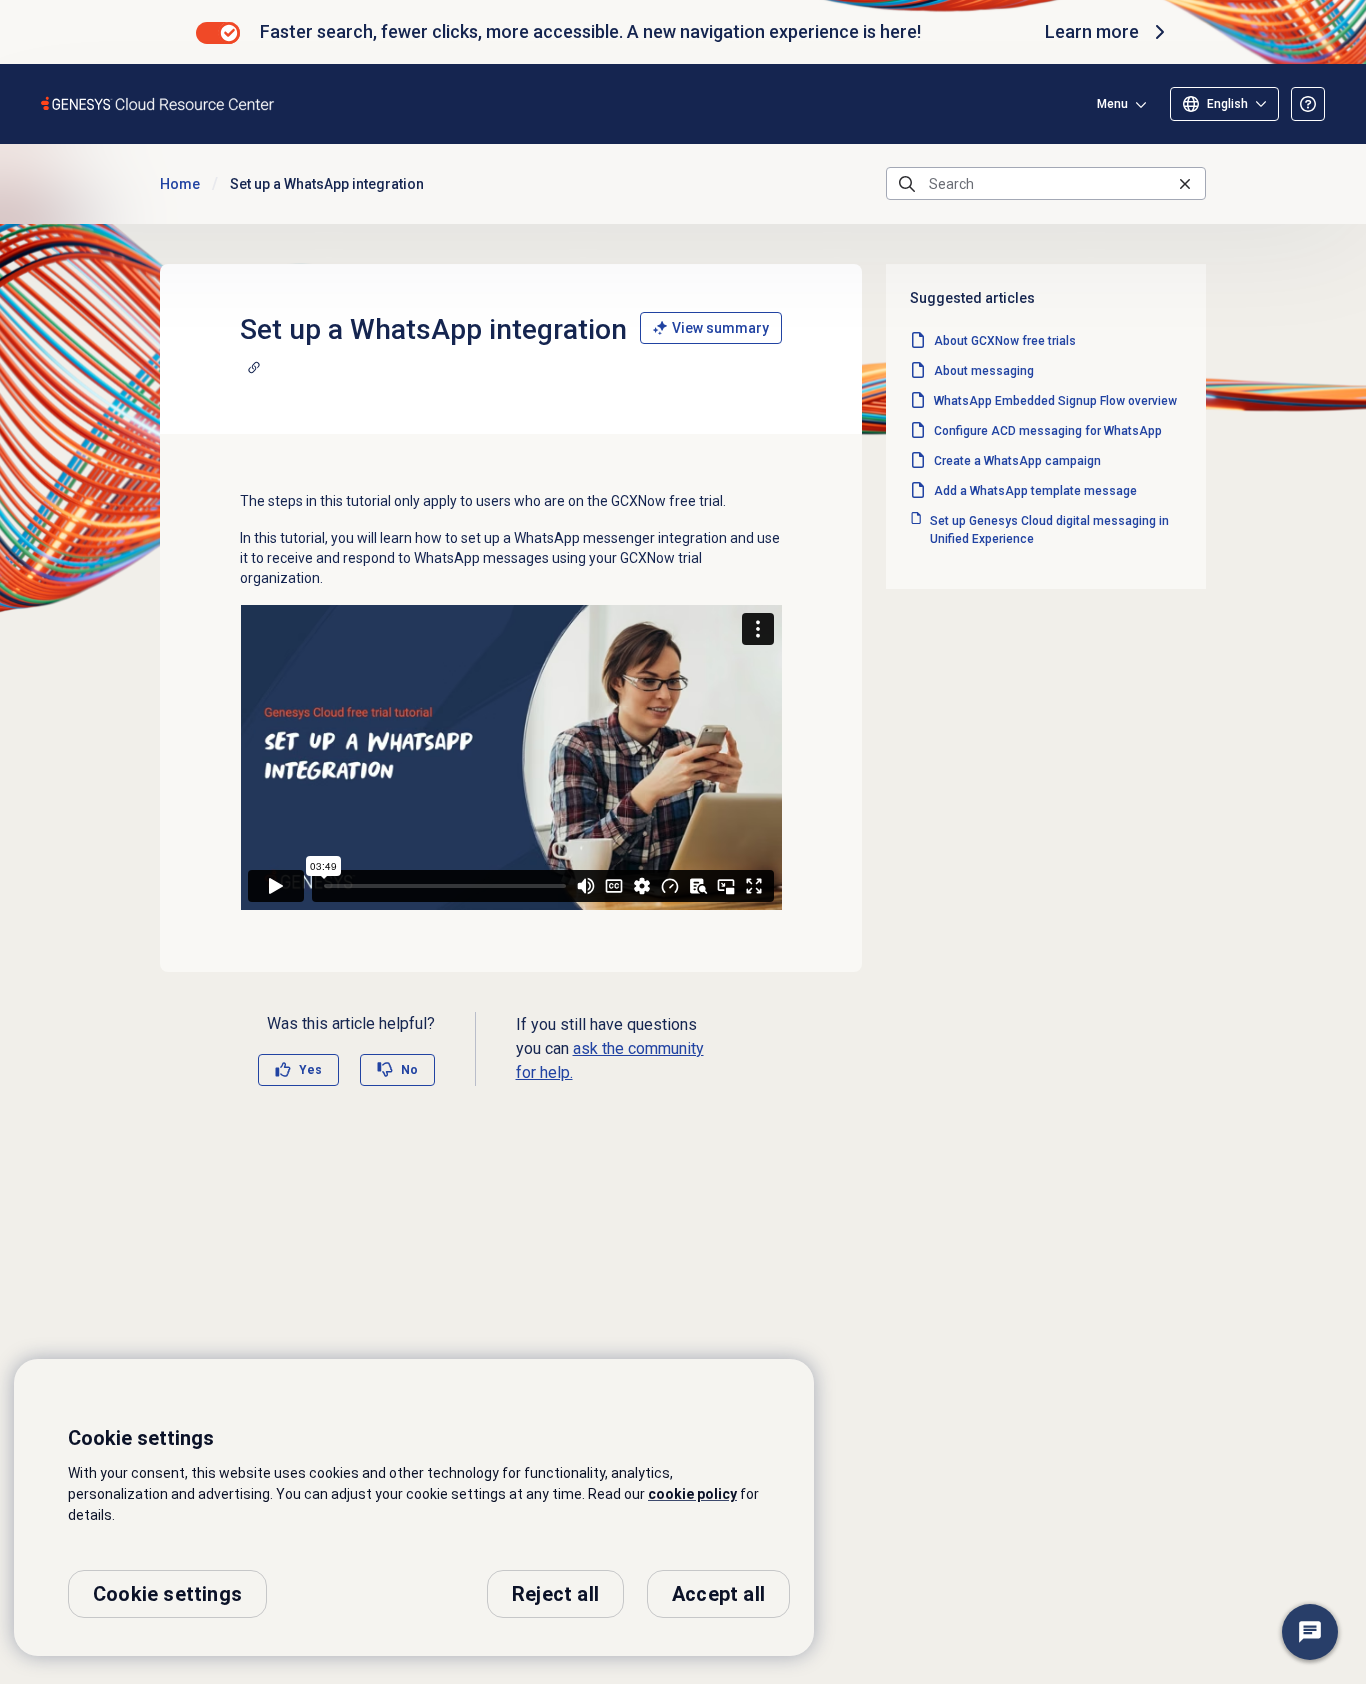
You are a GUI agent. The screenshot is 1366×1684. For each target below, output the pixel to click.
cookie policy (692, 1494)
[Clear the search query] (1185, 183)
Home (180, 184)
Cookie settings (167, 1594)
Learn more (1092, 31)
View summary (720, 328)
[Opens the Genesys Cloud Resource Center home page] (158, 103)
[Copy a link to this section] (254, 367)
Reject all (555, 1594)
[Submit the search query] (907, 184)
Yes (310, 1070)
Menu (1112, 104)
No (409, 1070)
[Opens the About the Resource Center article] (1308, 104)
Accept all (718, 1594)
